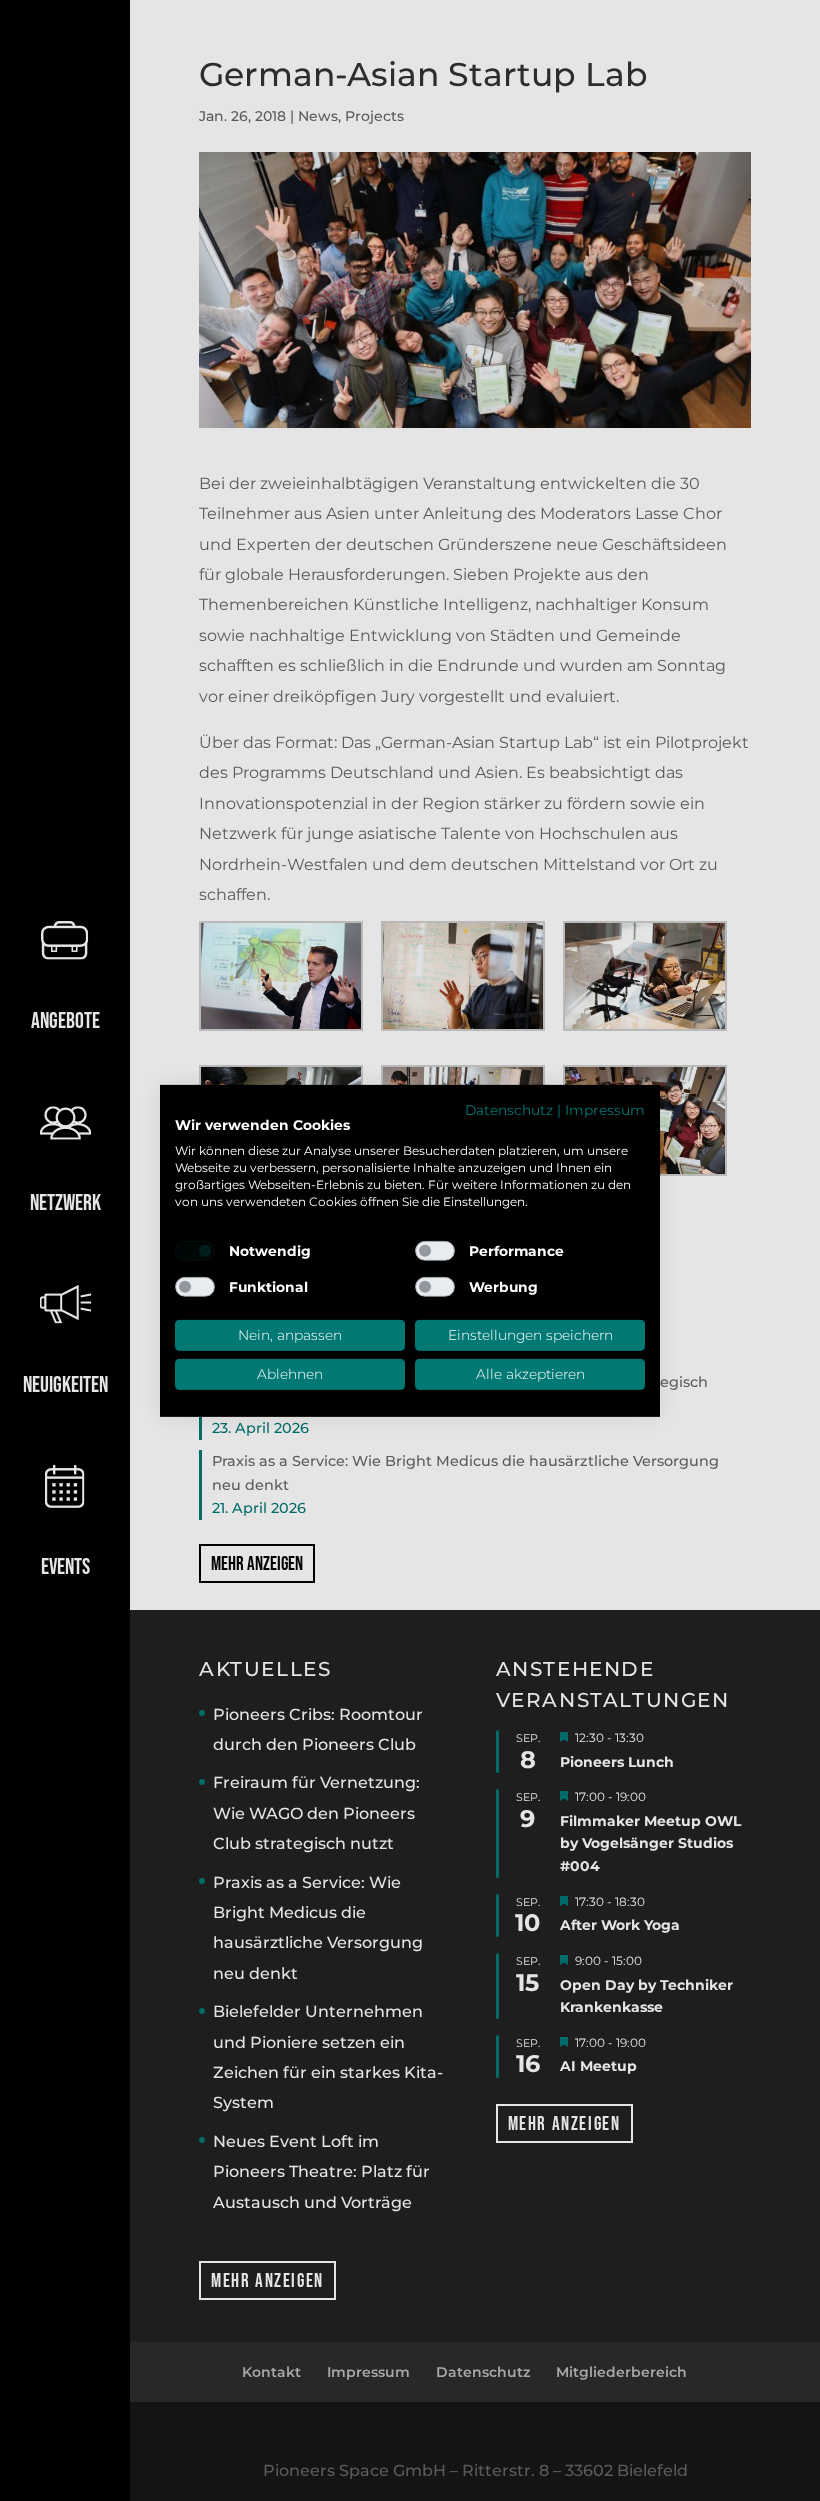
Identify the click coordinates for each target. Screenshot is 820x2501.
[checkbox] (195, 1251)
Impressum (605, 1109)
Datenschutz (509, 1109)
